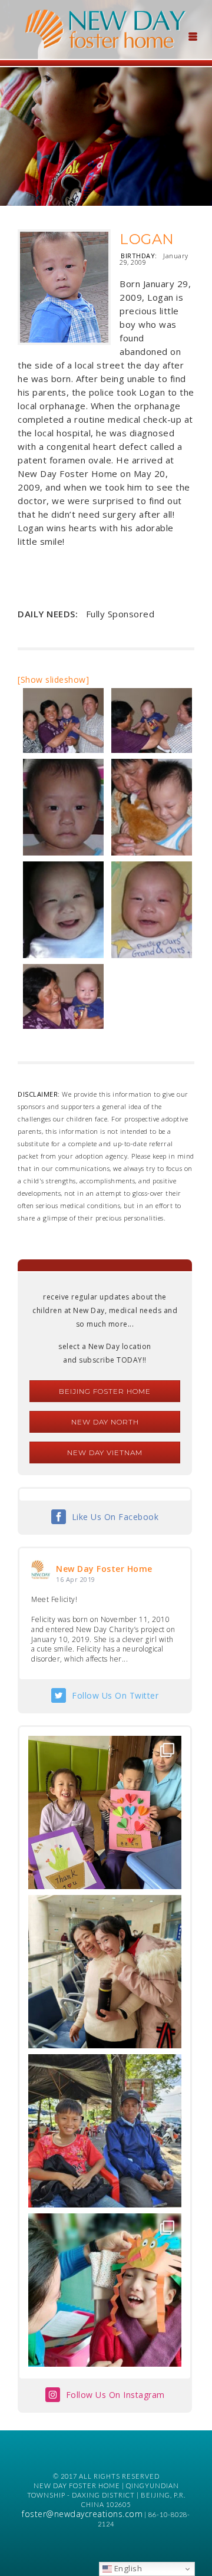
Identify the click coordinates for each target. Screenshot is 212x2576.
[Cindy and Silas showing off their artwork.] (105, 1812)
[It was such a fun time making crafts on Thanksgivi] (105, 2290)
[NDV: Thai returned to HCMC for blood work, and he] (105, 2131)
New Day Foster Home (104, 1569)
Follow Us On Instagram (115, 2395)
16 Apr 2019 (76, 1579)
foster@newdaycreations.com (82, 2514)
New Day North (105, 1422)
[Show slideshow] (53, 680)
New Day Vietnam (105, 1453)
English (127, 2568)
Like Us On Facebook (115, 1517)
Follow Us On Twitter (115, 1695)
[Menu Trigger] (193, 35)
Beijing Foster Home (105, 1391)
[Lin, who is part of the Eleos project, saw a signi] (105, 1972)
